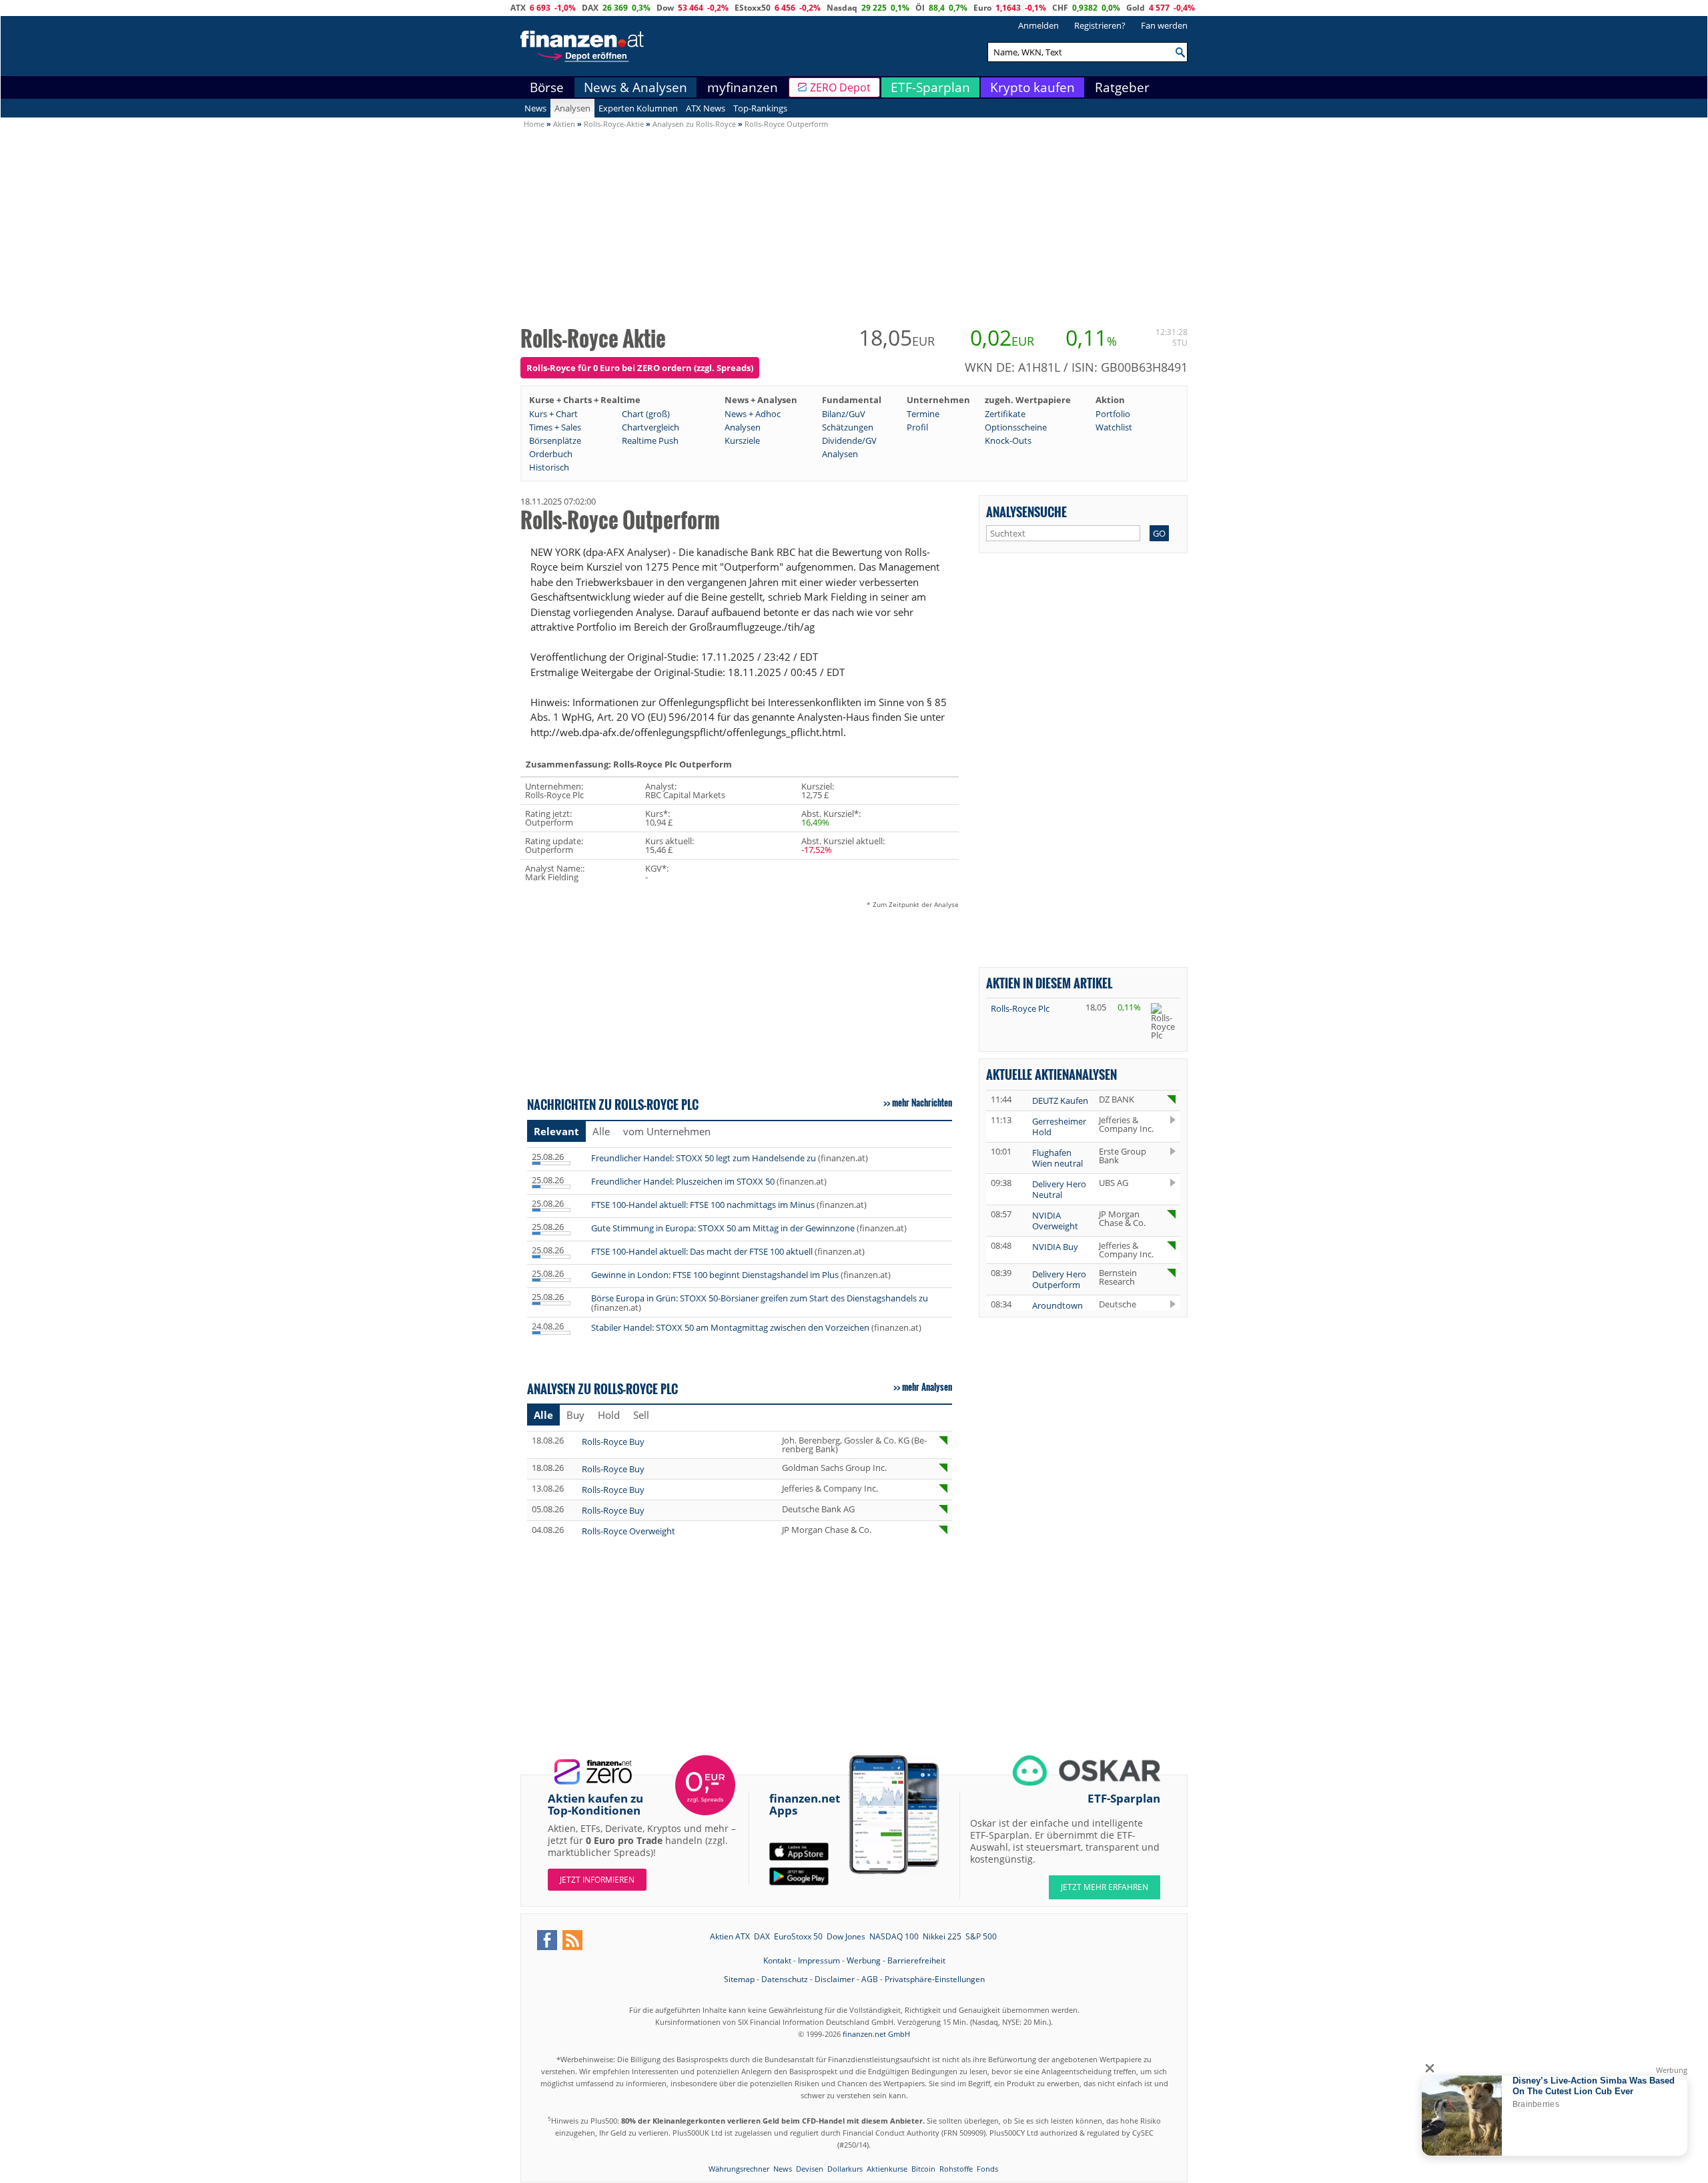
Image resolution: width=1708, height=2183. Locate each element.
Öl (920, 8)
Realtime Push (650, 440)
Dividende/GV (849, 440)
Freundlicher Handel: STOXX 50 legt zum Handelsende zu (704, 1158)
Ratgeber (1122, 87)
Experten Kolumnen (638, 108)
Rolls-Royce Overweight (628, 1531)
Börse (547, 87)
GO (1159, 533)
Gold (1136, 8)
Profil (917, 427)
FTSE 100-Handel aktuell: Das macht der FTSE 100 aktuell (702, 1251)
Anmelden (1038, 25)
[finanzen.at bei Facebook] (547, 1940)
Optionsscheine (1016, 427)
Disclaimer (835, 1979)
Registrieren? (1100, 25)
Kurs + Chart (553, 414)
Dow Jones (846, 1936)
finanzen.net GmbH (876, 2034)
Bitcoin (923, 2169)
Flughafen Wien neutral (1057, 1158)
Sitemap (739, 1979)
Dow (665, 8)
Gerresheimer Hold (1059, 1127)
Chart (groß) (646, 414)
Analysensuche (1026, 512)
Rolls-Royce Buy (613, 1442)
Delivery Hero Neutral (1059, 1189)
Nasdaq (842, 8)
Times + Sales (555, 427)
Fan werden (1164, 25)
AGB (870, 1979)
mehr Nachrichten (922, 1103)
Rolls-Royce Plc (1020, 1008)
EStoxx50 (753, 8)
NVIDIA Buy (1055, 1247)
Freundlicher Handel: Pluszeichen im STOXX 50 (683, 1181)
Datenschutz (785, 1979)
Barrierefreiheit (916, 1960)
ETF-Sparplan (930, 87)
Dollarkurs (845, 2169)
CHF (1060, 8)
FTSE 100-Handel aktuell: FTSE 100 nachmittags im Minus (703, 1205)
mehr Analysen (927, 1387)
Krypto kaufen (1032, 87)
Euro (982, 8)
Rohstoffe (956, 2169)
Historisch (549, 467)
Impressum (819, 1960)
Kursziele (742, 440)
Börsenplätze (555, 440)
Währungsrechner (739, 2169)
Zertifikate (1005, 414)
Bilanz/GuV (844, 414)
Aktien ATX (730, 1936)
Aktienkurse (887, 2169)
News (535, 108)
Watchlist (1114, 427)
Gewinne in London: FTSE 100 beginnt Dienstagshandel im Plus (715, 1275)
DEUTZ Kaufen (1060, 1101)
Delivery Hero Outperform (1059, 1279)
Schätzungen (848, 427)
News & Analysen (635, 87)
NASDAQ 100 (894, 1936)
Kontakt (777, 1960)
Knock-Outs (1008, 440)
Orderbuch (551, 454)
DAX (590, 8)
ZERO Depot (840, 87)
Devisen (810, 2169)
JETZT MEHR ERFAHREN (1105, 1887)
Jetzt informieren (597, 1880)
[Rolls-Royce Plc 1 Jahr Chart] (1163, 1021)
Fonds (987, 2169)
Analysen (572, 108)
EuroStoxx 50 (798, 1936)
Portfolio (1113, 414)
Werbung (864, 1960)
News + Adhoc (753, 414)
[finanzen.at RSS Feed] (572, 1940)
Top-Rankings (760, 108)
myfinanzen (743, 87)
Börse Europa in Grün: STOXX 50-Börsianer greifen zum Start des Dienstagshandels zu (760, 1298)
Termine (923, 414)
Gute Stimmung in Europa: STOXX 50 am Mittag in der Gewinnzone (723, 1228)
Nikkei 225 (942, 1936)
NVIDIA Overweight (1055, 1221)
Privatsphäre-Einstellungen (935, 1979)
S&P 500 (981, 1936)
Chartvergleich (651, 427)
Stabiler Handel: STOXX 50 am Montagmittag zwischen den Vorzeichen (730, 1327)
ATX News (706, 108)
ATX (518, 8)
